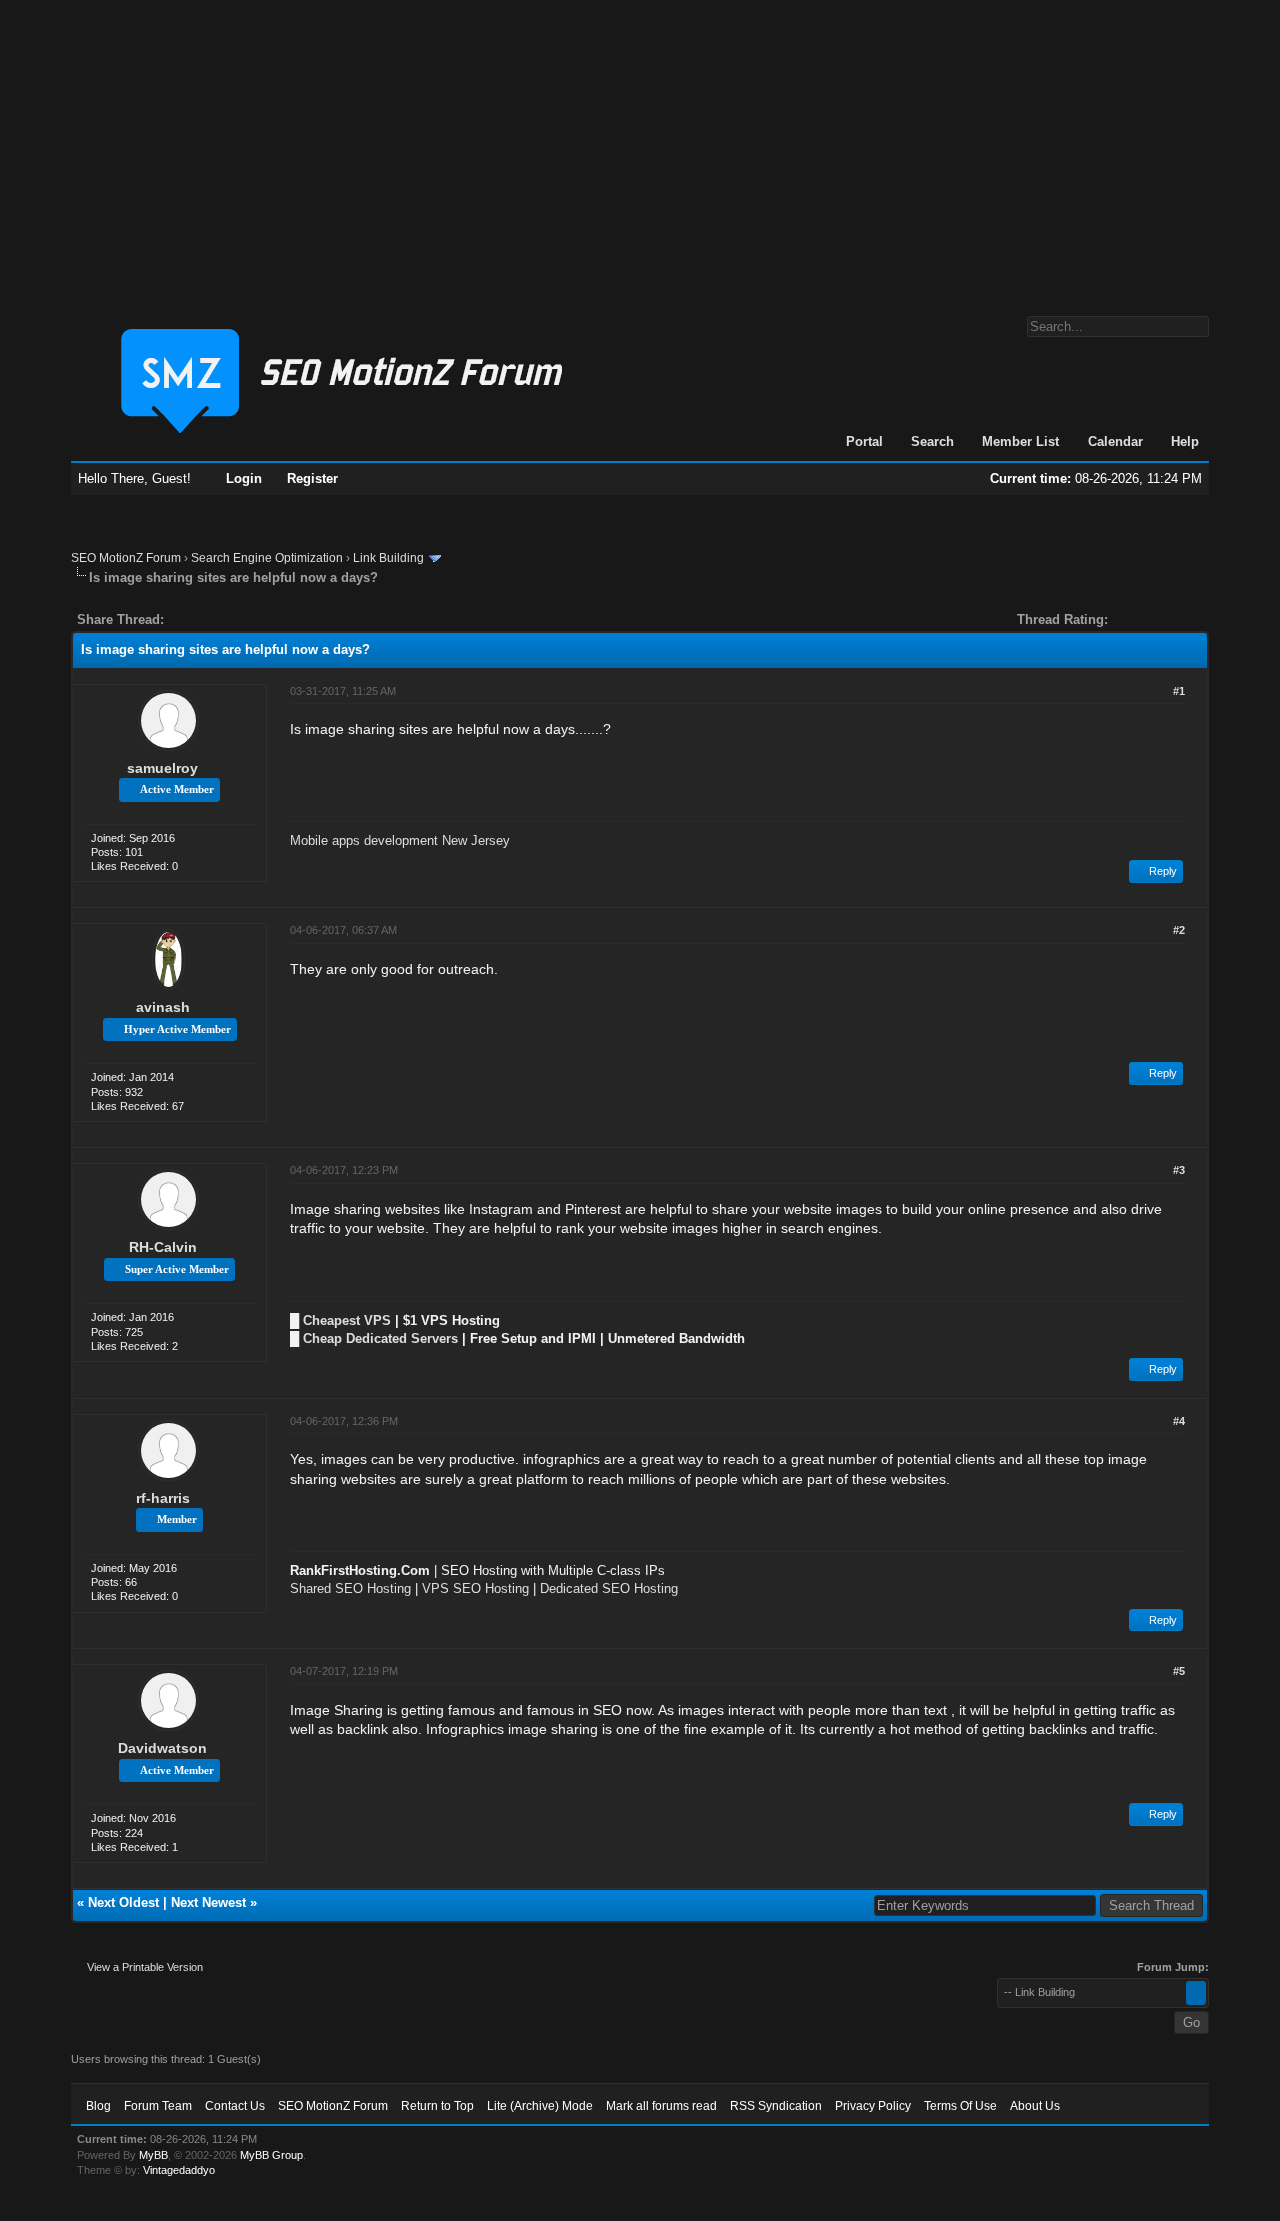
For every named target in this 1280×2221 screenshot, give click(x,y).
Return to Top (437, 2106)
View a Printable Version (145, 1967)
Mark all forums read (661, 2106)
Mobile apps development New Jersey (400, 840)
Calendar (1115, 441)
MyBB (153, 2155)
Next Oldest (123, 1902)
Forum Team (158, 2106)
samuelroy (162, 768)
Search (932, 441)
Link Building (388, 558)
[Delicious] (225, 619)
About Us (1035, 2106)
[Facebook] (183, 619)
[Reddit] (239, 619)
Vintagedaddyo (179, 2170)
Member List (1020, 441)
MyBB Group (271, 2155)
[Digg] (211, 619)
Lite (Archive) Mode (540, 2106)
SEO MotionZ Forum (126, 558)
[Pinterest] (259, 619)
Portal (864, 441)
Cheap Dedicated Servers (380, 1338)
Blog (98, 2106)
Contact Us (235, 2106)
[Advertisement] (640, 148)
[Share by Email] (273, 619)
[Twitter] (197, 619)
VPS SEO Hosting (475, 1588)
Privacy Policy (873, 2106)
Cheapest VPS (347, 1320)
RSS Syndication (776, 2106)
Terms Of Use (960, 2106)
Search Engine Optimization (267, 558)
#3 (1179, 1170)
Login (244, 478)
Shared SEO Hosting (350, 1588)
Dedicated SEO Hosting (609, 1588)
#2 (1179, 930)
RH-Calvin (163, 1247)
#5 (1179, 1671)
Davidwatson (162, 1748)
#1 (1179, 691)
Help (1185, 441)
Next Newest (208, 1902)
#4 (1179, 1421)
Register (312, 478)
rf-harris (163, 1498)
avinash (163, 1007)
